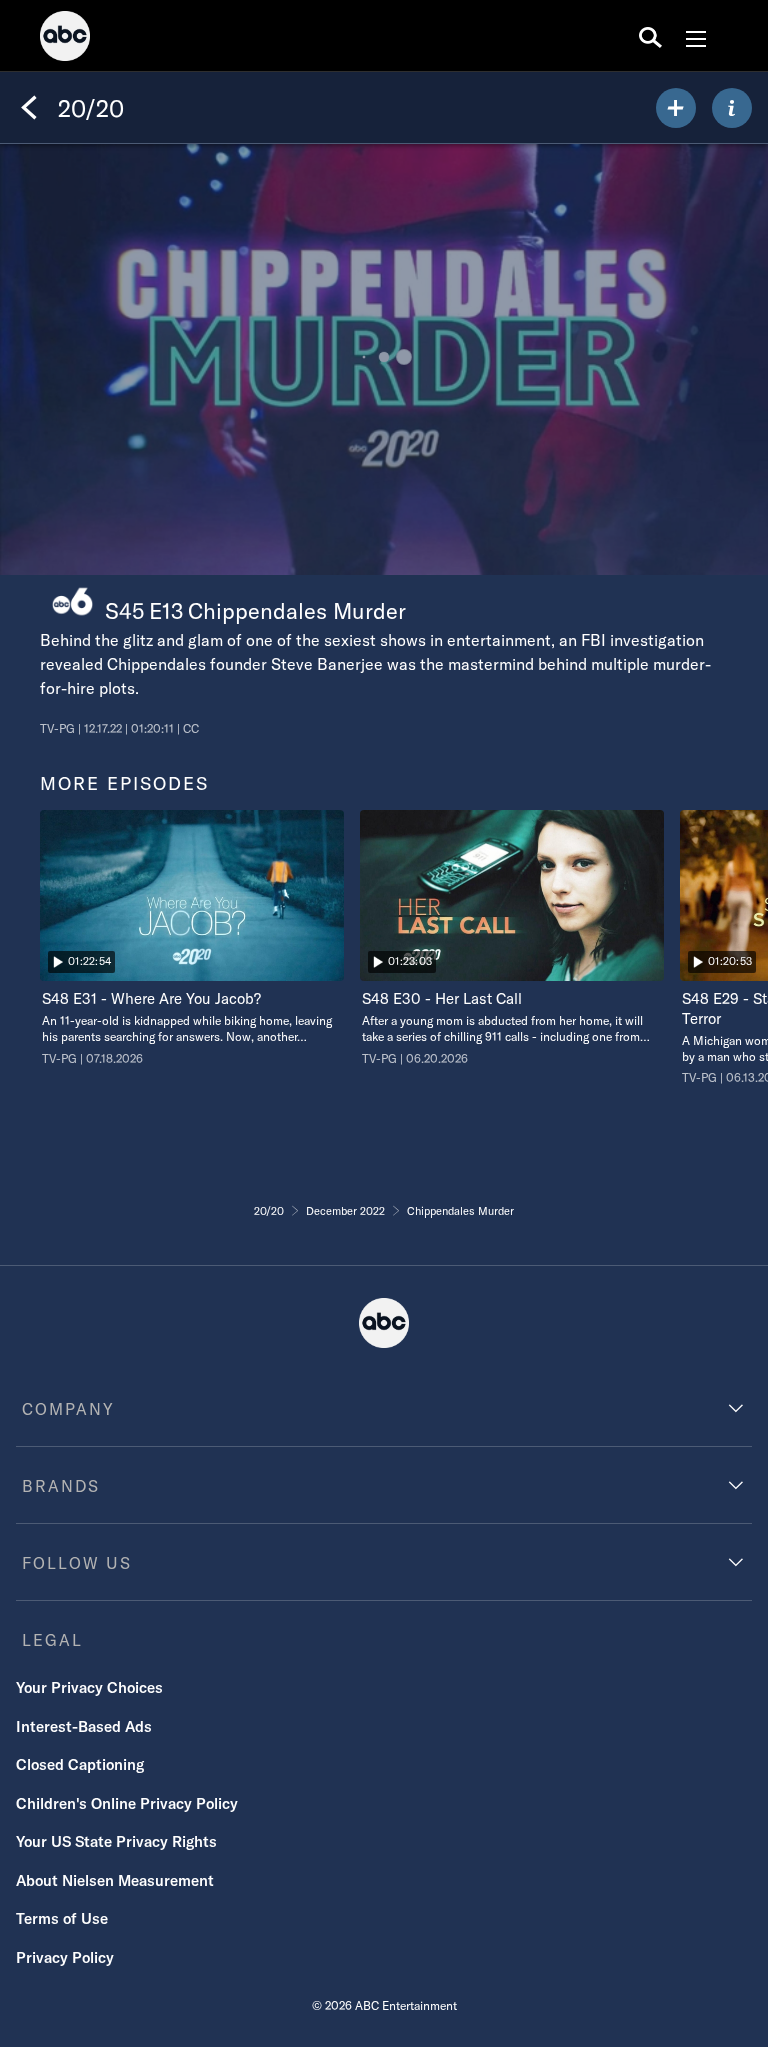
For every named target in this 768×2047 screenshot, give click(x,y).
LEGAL (52, 1640)
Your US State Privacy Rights (116, 1841)
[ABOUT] (732, 108)
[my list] (676, 108)
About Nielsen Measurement (115, 1880)
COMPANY (68, 1409)
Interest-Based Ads (84, 1726)
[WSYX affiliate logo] (72, 601)
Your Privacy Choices (89, 1687)
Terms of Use (62, 1918)
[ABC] (65, 39)
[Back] (29, 108)
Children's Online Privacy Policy (127, 1803)
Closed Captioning (80, 1764)
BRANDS (61, 1486)
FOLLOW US (77, 1563)
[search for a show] (650, 36)
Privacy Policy (65, 1957)
